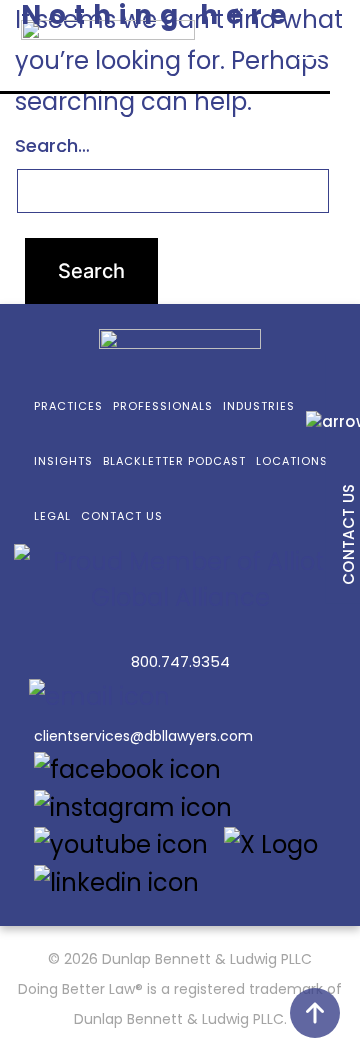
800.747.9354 (180, 661)
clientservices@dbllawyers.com (143, 736)
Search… (52, 145)
